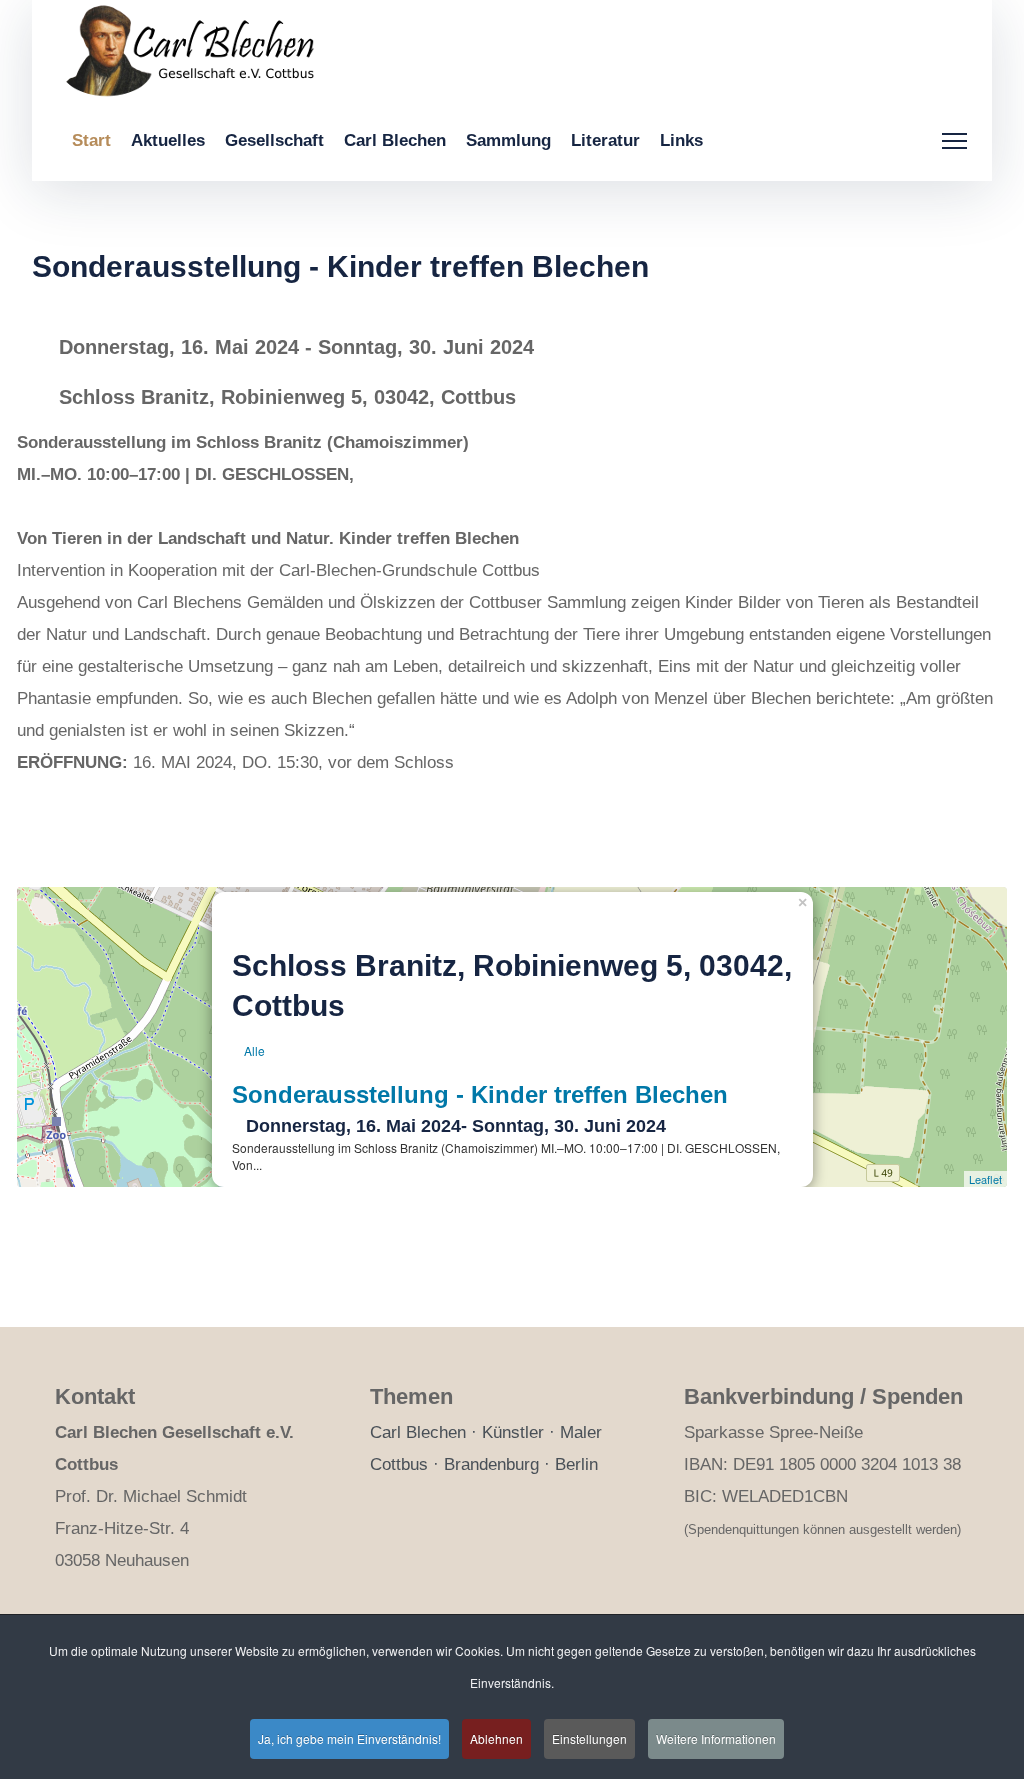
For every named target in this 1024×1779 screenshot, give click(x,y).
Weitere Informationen (716, 1738)
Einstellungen (589, 1738)
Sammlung (508, 140)
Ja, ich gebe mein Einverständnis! (349, 1738)
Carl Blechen (395, 140)
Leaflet (985, 1179)
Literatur (605, 140)
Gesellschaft (274, 140)
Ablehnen (496, 1738)
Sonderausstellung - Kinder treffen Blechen (480, 1094)
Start (91, 140)
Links (681, 140)
